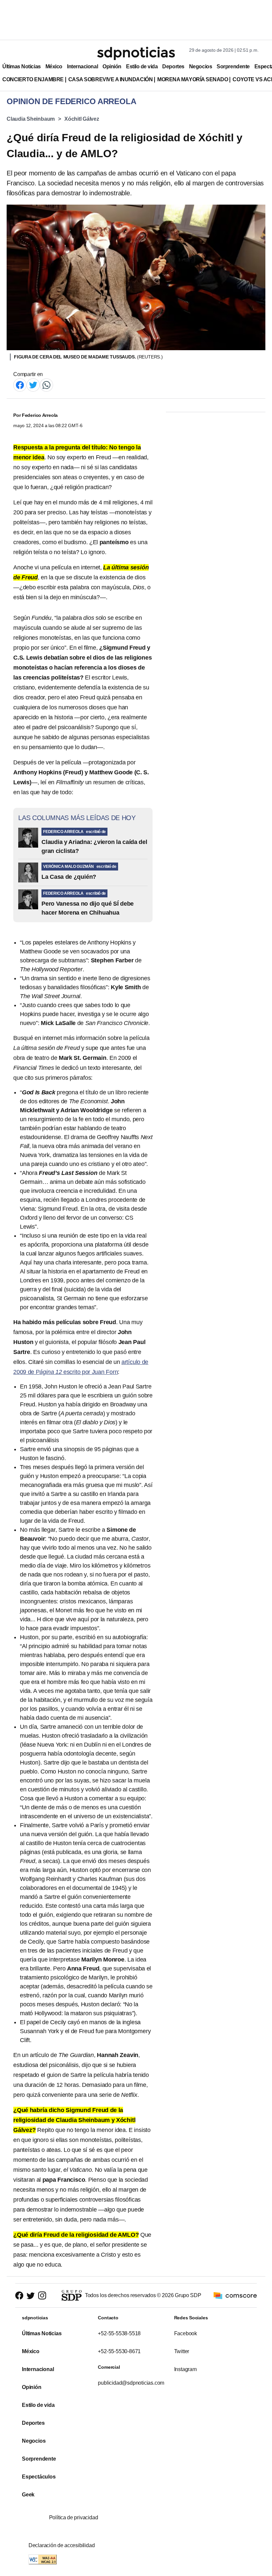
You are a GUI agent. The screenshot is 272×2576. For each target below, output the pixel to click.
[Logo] (136, 53)
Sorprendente (233, 66)
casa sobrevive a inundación (110, 79)
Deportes (173, 66)
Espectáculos (39, 2477)
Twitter (182, 2351)
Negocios (201, 66)
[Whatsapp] (46, 385)
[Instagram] (42, 2296)
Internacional (82, 66)
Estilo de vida (142, 66)
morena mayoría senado (193, 79)
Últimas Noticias (22, 66)
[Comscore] (235, 2295)
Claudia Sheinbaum (31, 119)
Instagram (185, 2369)
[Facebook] (20, 385)
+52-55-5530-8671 (119, 2351)
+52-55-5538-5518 (119, 2333)
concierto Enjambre (33, 79)
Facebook (186, 2333)
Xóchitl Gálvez (82, 119)
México (54, 66)
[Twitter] (33, 385)
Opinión (112, 66)
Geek (28, 2495)
